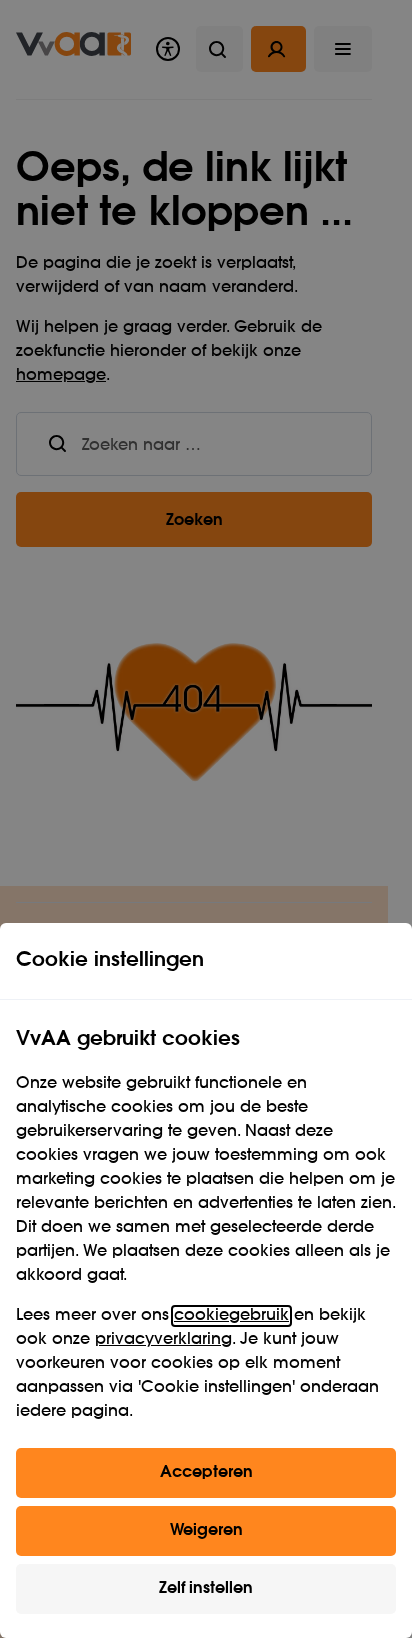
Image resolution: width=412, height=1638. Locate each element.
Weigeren (206, 1531)
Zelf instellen (206, 1589)
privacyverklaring (163, 1340)
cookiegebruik (231, 1316)
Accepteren (206, 1473)
